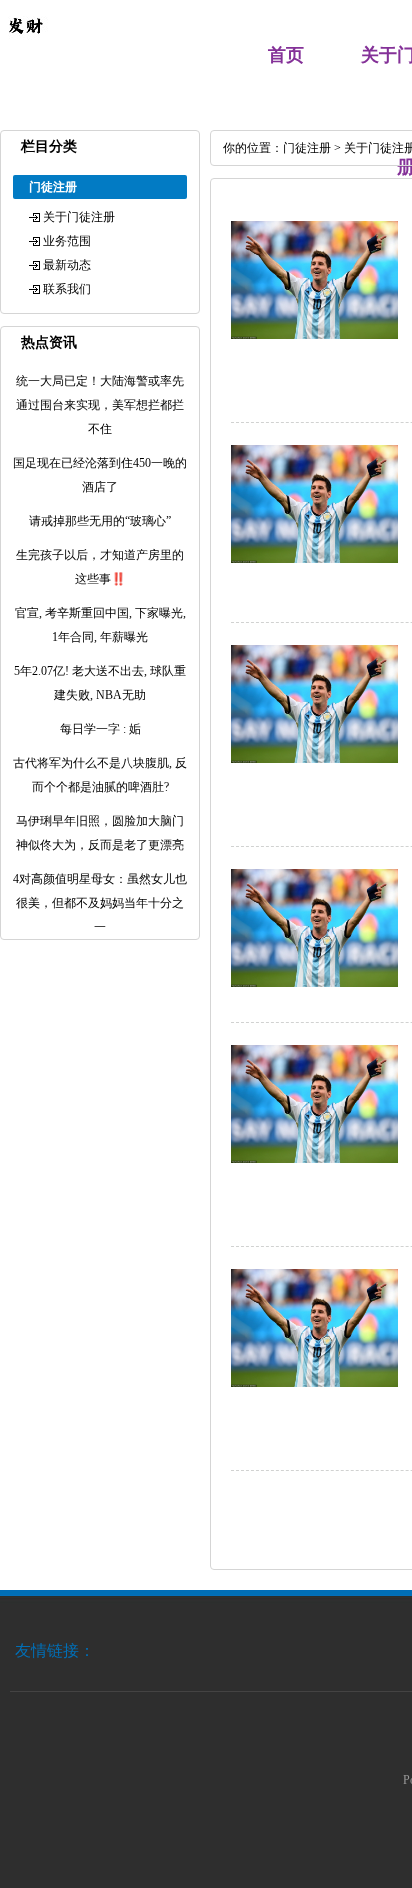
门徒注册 (307, 148)
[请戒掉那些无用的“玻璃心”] (314, 759)
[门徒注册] (25, 46)
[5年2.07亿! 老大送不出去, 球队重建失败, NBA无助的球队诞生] (314, 1383)
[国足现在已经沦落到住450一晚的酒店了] (314, 559)
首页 (286, 55)
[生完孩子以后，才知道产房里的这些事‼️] (314, 983)
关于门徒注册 (79, 217)
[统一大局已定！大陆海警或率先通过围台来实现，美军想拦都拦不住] (314, 335)
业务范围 (67, 241)
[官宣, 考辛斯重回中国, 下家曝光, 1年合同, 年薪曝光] (314, 1159)
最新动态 (67, 265)
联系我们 (67, 289)
